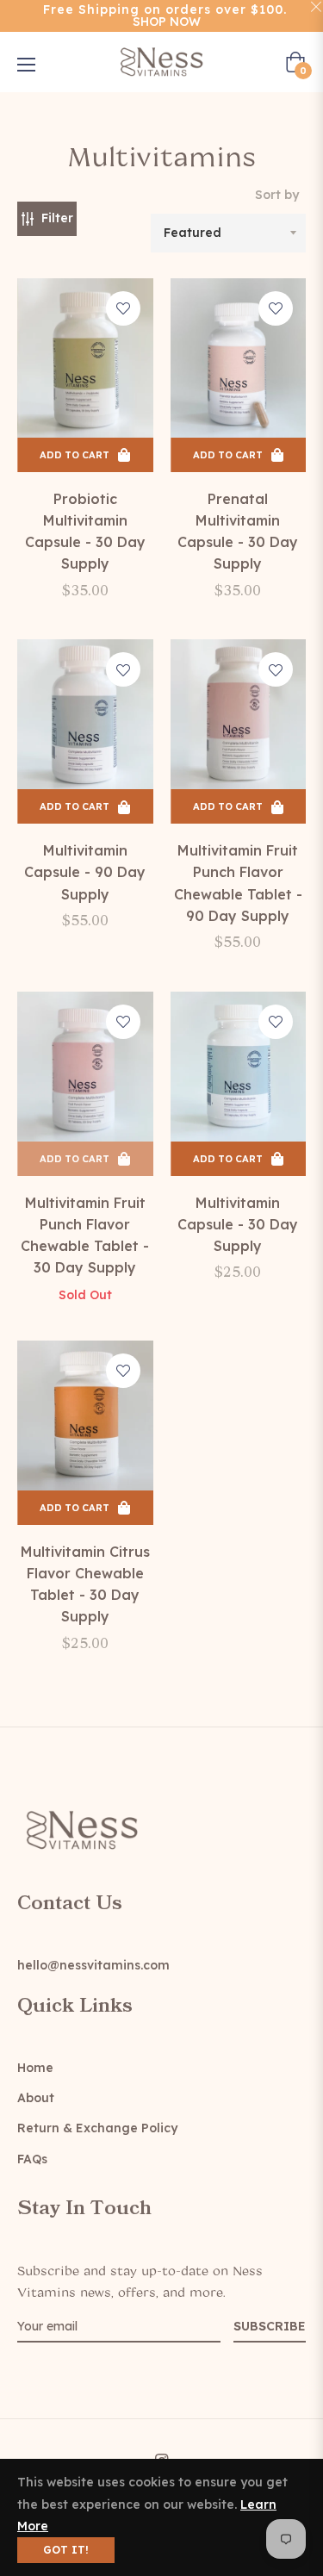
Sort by (277, 195)
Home (35, 2068)
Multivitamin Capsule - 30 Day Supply (238, 1224)
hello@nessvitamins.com (93, 1965)
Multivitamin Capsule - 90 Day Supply (85, 872)
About (36, 2098)
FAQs (32, 2159)
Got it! (66, 2550)
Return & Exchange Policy (97, 2128)
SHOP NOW (167, 22)
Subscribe (270, 2326)
